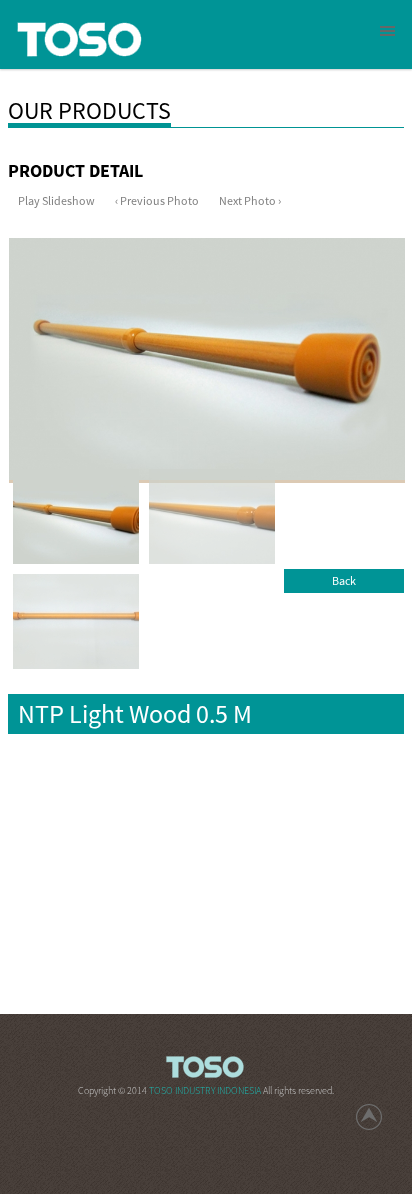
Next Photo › (250, 200)
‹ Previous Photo (157, 200)
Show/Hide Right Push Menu (387, 31)
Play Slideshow (56, 200)
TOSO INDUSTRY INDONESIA (206, 1090)
